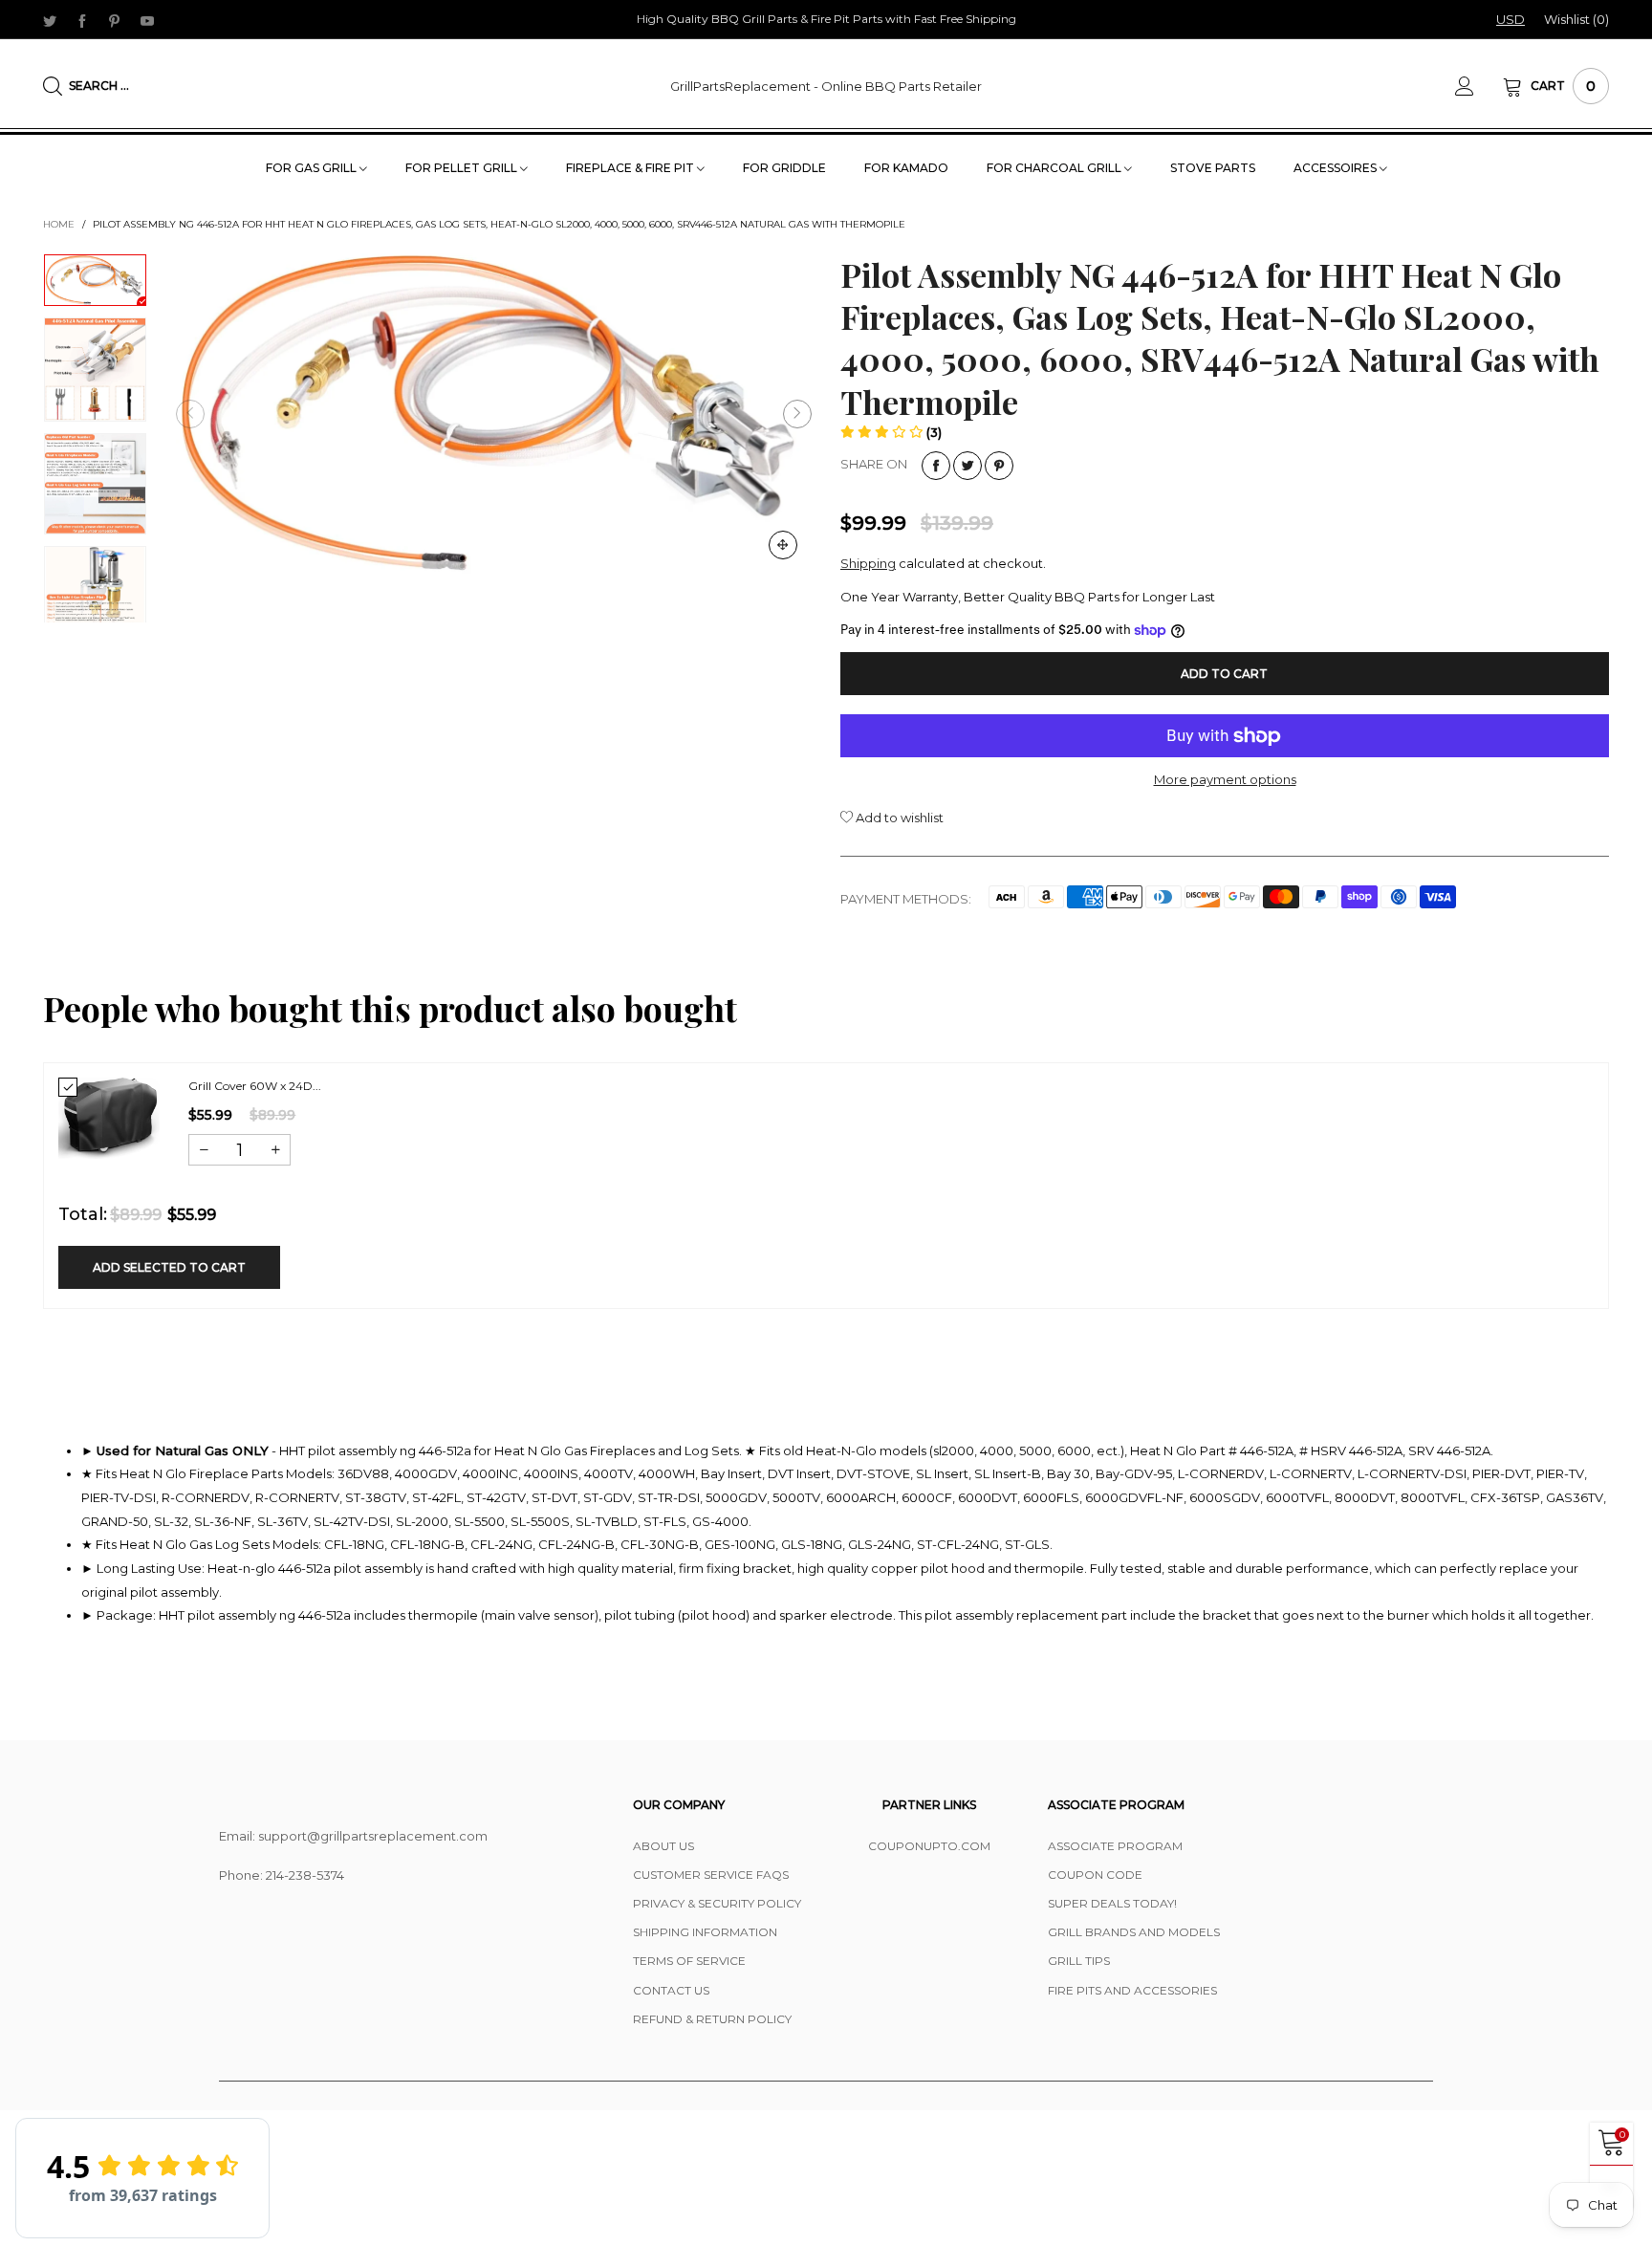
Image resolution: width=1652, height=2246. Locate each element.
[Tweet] (967, 466)
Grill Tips (1079, 1961)
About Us (663, 1846)
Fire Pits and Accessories (1132, 1990)
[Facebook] (82, 20)
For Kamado (906, 168)
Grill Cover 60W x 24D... (255, 1086)
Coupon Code (1095, 1875)
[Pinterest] (115, 20)
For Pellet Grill (463, 168)
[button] (190, 414)
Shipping (868, 563)
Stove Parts (1213, 168)
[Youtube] (147, 20)
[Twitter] (50, 20)
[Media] (783, 545)
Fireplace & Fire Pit (631, 168)
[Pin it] (999, 466)
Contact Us (671, 1990)
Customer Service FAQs (711, 1875)
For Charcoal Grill (1055, 168)
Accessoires (1337, 168)
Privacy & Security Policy (717, 1903)
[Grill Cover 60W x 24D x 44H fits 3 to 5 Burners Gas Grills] (109, 1118)
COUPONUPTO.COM (929, 1846)
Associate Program (1115, 1846)
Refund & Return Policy (712, 2019)
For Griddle (784, 168)
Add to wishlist (898, 818)
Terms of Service (689, 1961)
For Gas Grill (313, 168)
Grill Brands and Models (1134, 1932)
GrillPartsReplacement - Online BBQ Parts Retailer (826, 86)
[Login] (1479, 86)
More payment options (1225, 779)
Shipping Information (705, 1932)
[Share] (936, 466)
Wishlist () (1576, 19)
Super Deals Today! (1112, 1903)
